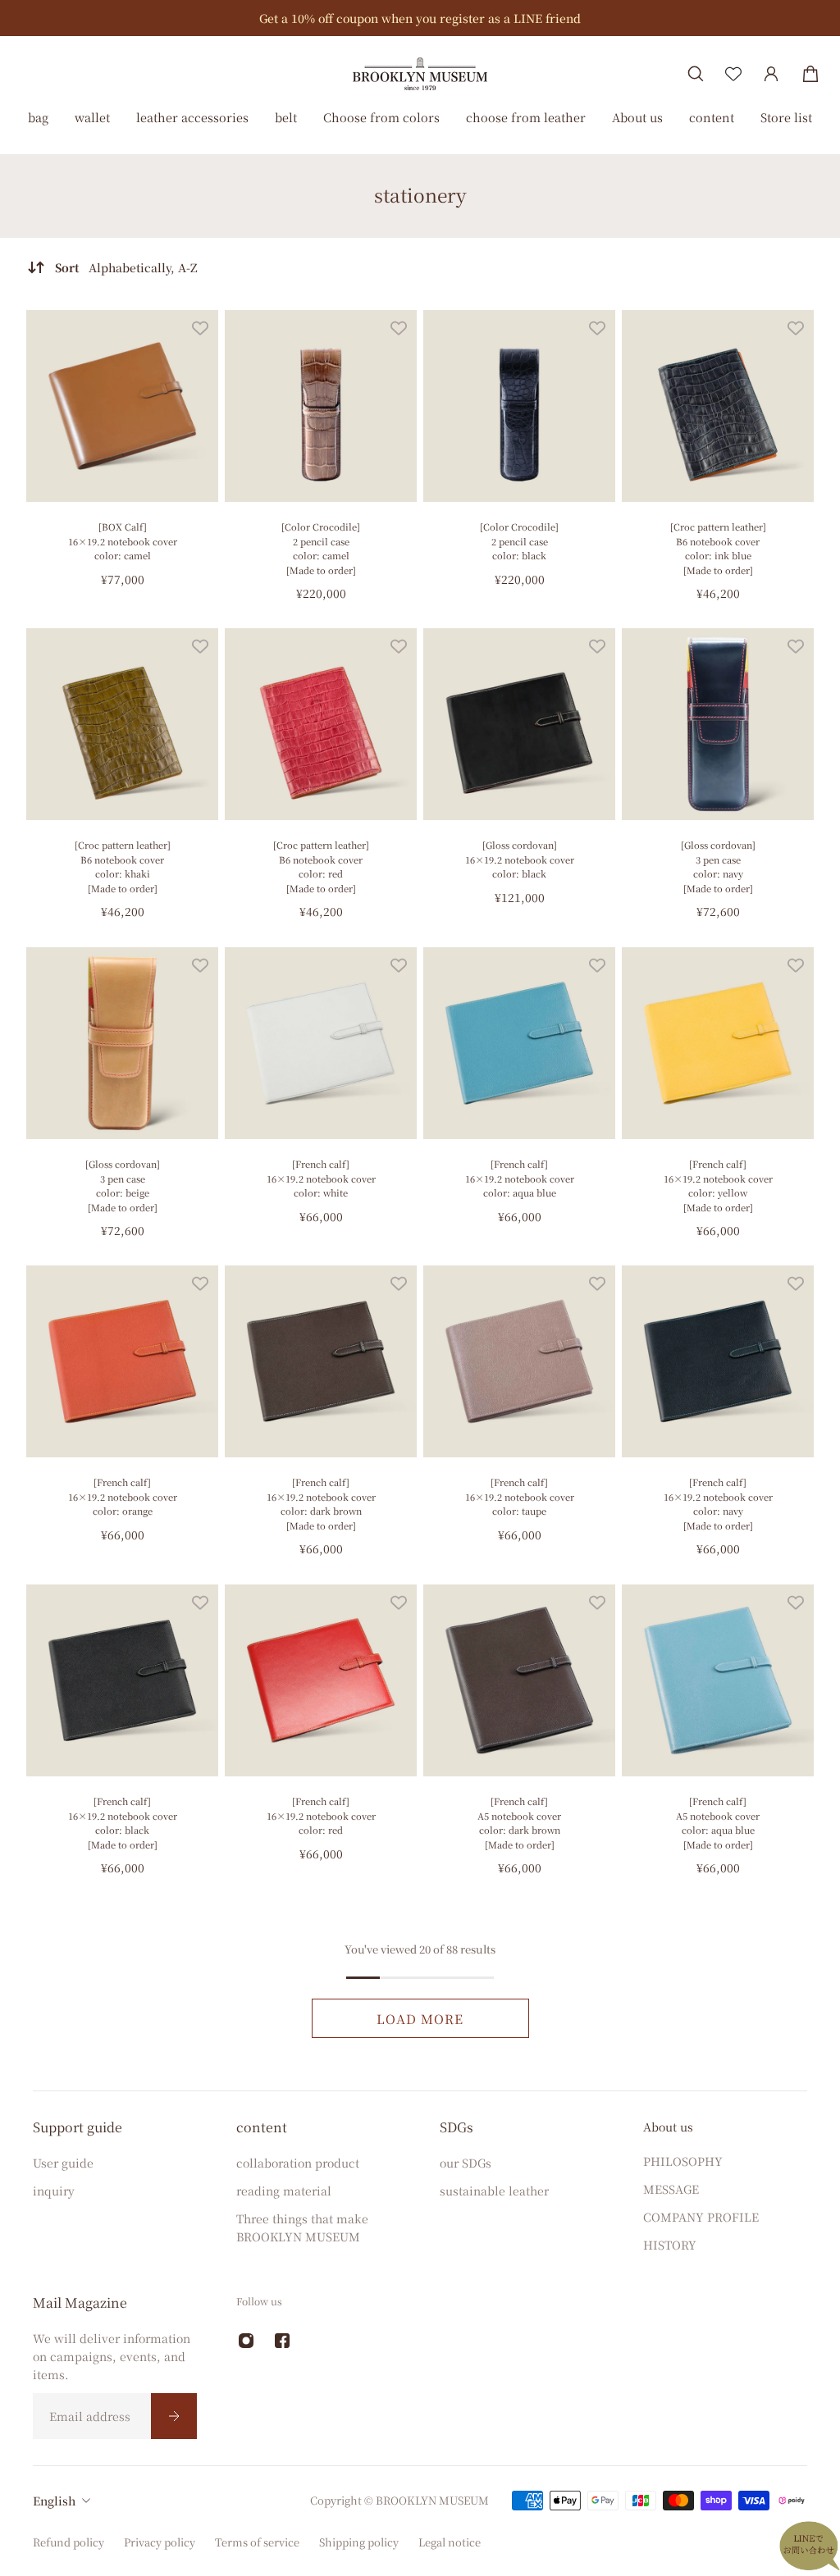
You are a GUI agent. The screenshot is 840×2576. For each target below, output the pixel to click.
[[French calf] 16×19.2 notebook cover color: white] (321, 1043)
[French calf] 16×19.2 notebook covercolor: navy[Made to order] (718, 1504)
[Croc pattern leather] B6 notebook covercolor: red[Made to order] (321, 866)
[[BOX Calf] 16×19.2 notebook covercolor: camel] (122, 406)
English (54, 2501)
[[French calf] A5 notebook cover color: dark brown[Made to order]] (519, 1680)
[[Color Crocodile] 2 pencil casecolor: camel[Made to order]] (321, 406)
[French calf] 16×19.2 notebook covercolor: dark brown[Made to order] (321, 1504)
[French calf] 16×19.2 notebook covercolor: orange (123, 1496)
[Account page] (771, 74)
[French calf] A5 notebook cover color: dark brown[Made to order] (519, 1823)
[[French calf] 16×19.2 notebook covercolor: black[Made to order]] (122, 1680)
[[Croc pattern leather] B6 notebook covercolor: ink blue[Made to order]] (718, 406)
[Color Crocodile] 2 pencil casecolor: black (519, 541)
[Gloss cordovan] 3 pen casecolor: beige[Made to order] (123, 1185)
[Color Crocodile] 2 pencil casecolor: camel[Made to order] (321, 548)
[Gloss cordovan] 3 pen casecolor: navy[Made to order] (718, 866)
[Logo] (420, 73)
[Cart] (810, 74)
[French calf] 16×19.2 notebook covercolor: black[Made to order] (123, 1823)
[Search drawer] (696, 74)
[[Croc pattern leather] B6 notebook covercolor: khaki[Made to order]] (122, 724)
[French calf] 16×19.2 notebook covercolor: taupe (520, 1496)
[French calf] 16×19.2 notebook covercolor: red (321, 1815)
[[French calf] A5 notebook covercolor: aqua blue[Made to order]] (718, 1680)
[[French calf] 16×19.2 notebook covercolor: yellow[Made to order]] (718, 1043)
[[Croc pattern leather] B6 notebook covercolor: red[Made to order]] (321, 724)
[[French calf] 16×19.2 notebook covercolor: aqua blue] (519, 1043)
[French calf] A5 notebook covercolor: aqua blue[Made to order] (718, 1823)
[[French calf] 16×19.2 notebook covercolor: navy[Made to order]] (718, 1361)
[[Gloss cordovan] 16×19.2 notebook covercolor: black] (519, 724)
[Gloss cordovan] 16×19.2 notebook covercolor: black (520, 859)
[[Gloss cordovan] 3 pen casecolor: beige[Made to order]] (122, 1043)
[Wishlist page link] (733, 74)
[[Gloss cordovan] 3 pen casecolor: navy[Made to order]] (718, 724)
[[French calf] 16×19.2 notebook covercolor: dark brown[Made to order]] (321, 1361)
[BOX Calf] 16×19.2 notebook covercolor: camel (123, 541)
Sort (126, 267)
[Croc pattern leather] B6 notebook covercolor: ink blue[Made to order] (718, 548)
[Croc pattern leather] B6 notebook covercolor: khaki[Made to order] (123, 866)
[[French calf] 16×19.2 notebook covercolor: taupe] (519, 1361)
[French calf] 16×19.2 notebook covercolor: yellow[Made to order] (718, 1185)
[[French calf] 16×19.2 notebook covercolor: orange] (122, 1361)
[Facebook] (282, 2341)
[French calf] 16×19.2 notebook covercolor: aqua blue (520, 1178)
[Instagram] (246, 2341)
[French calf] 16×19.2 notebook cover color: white (321, 1178)
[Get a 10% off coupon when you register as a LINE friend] (420, 18)
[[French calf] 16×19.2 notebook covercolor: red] (321, 1680)
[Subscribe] (174, 2416)
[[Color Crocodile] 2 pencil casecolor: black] (519, 406)
